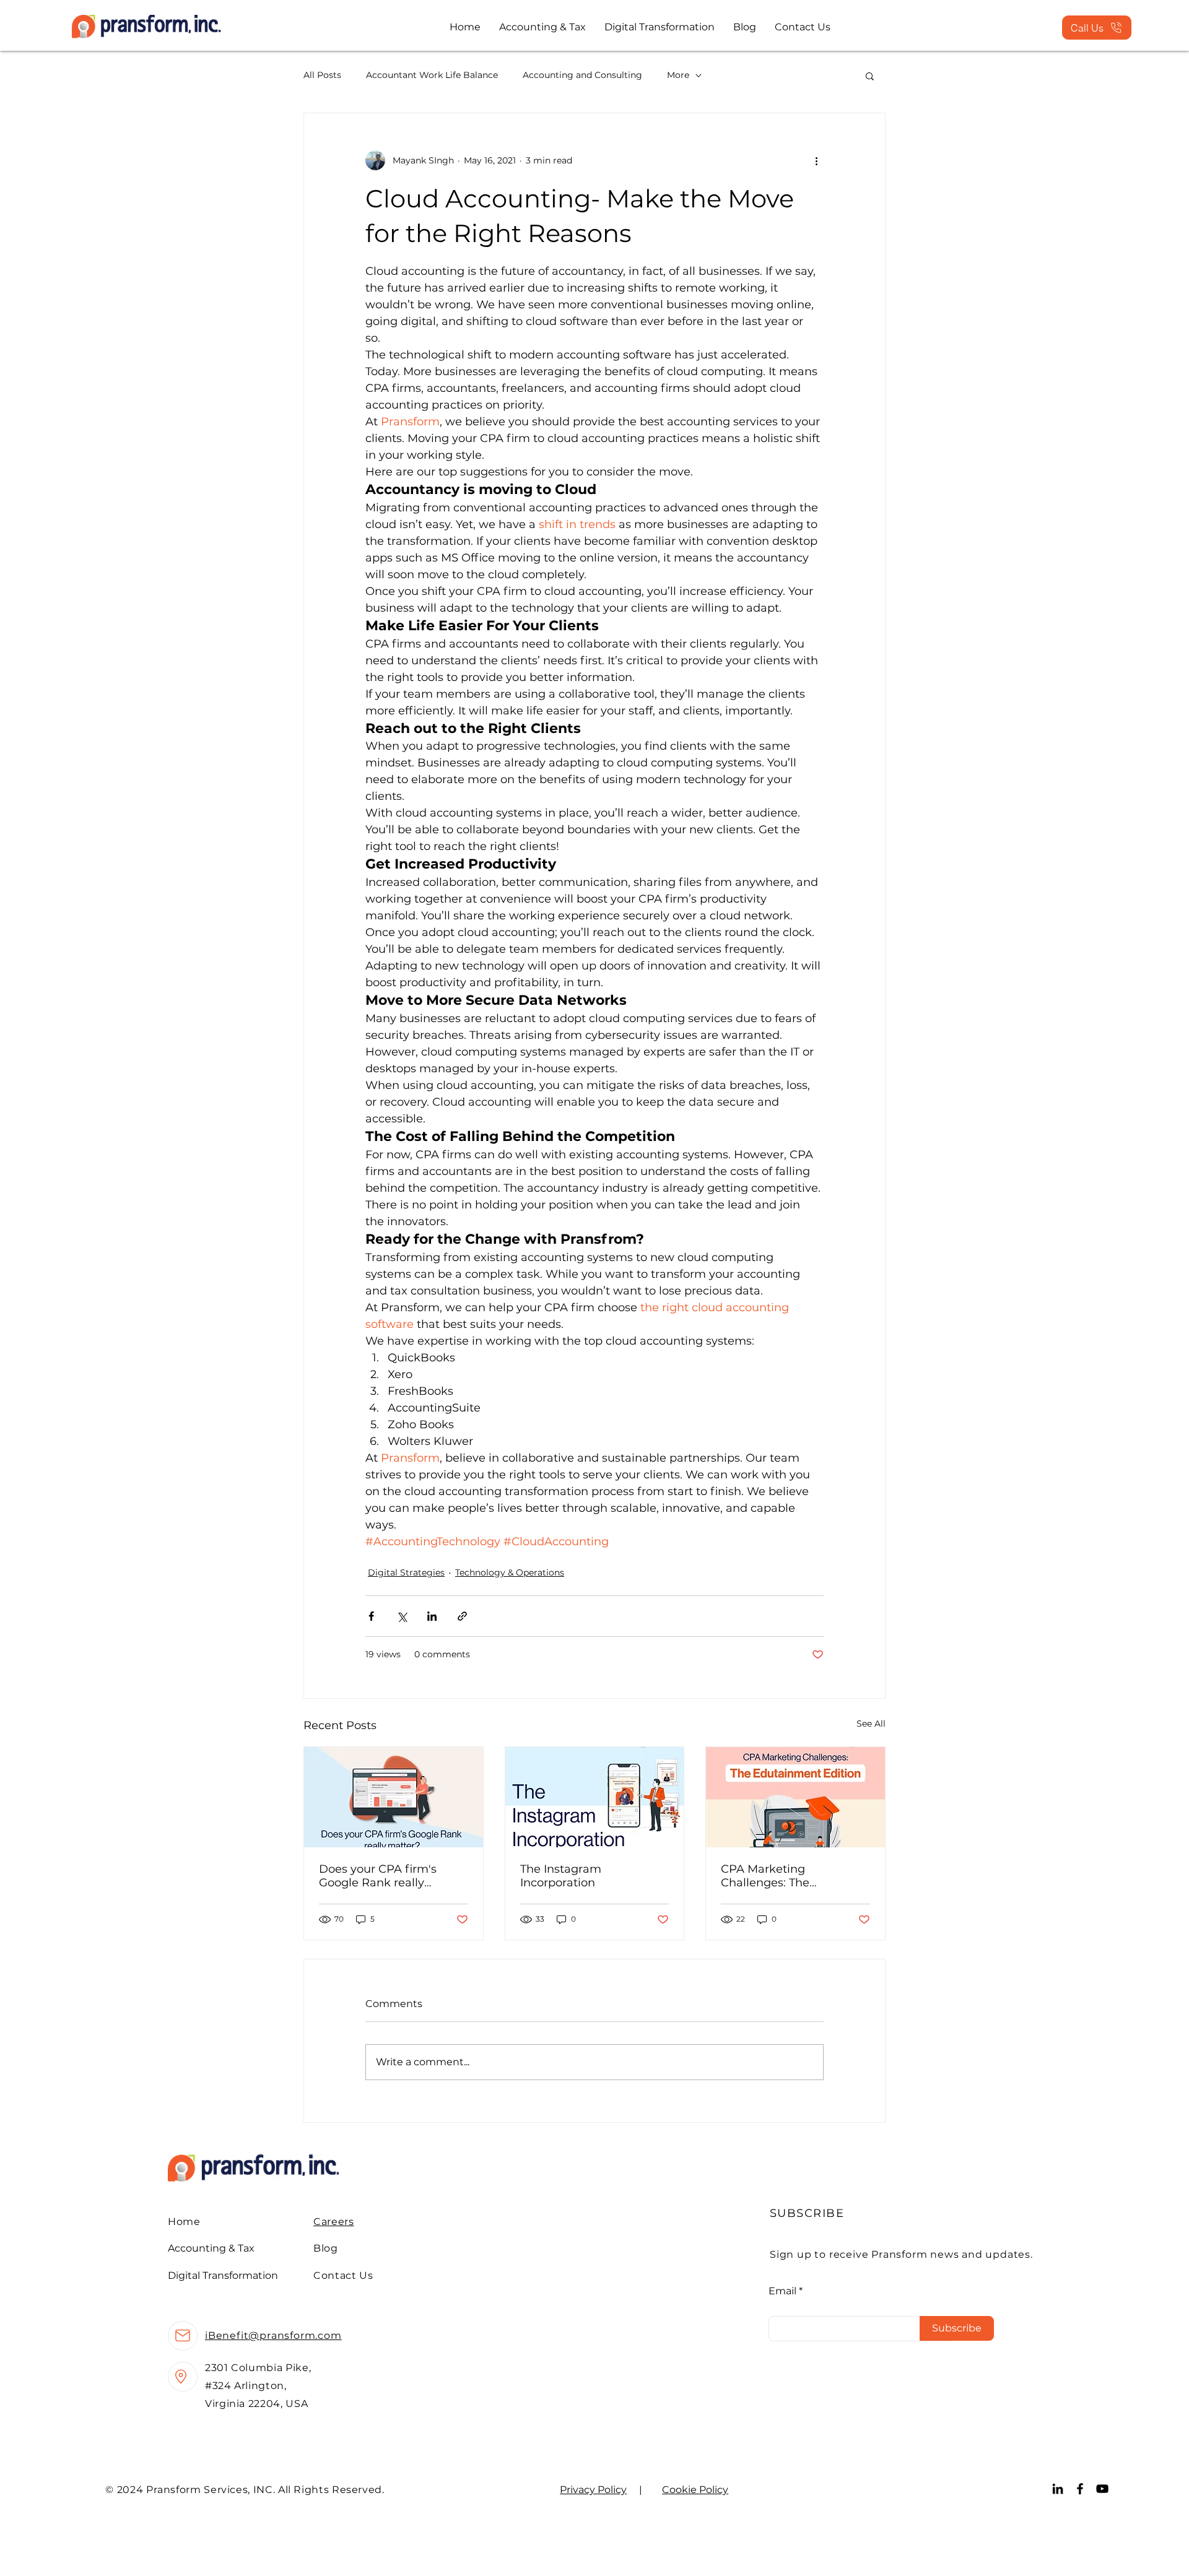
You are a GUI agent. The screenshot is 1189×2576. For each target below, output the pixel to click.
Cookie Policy (695, 2490)
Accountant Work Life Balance (432, 75)
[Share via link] (462, 1616)
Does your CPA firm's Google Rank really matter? (378, 1876)
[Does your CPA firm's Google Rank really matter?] (394, 1797)
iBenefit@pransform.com (273, 2335)
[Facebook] (1080, 2489)
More (678, 75)
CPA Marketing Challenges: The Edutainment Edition (779, 1876)
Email (782, 2291)
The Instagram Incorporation (561, 1876)
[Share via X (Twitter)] (402, 1616)
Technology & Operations (510, 1572)
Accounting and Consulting (582, 75)
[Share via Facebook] (371, 1616)
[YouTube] (1102, 2489)
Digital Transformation (223, 2275)
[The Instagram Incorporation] (595, 1797)
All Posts (322, 75)
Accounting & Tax (211, 2248)
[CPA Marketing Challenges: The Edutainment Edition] (795, 1797)
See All (871, 1724)
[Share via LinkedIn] (432, 1616)
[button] (870, 76)
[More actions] (816, 160)
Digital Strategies (406, 1572)
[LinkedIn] (1058, 2489)
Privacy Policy (593, 2490)
